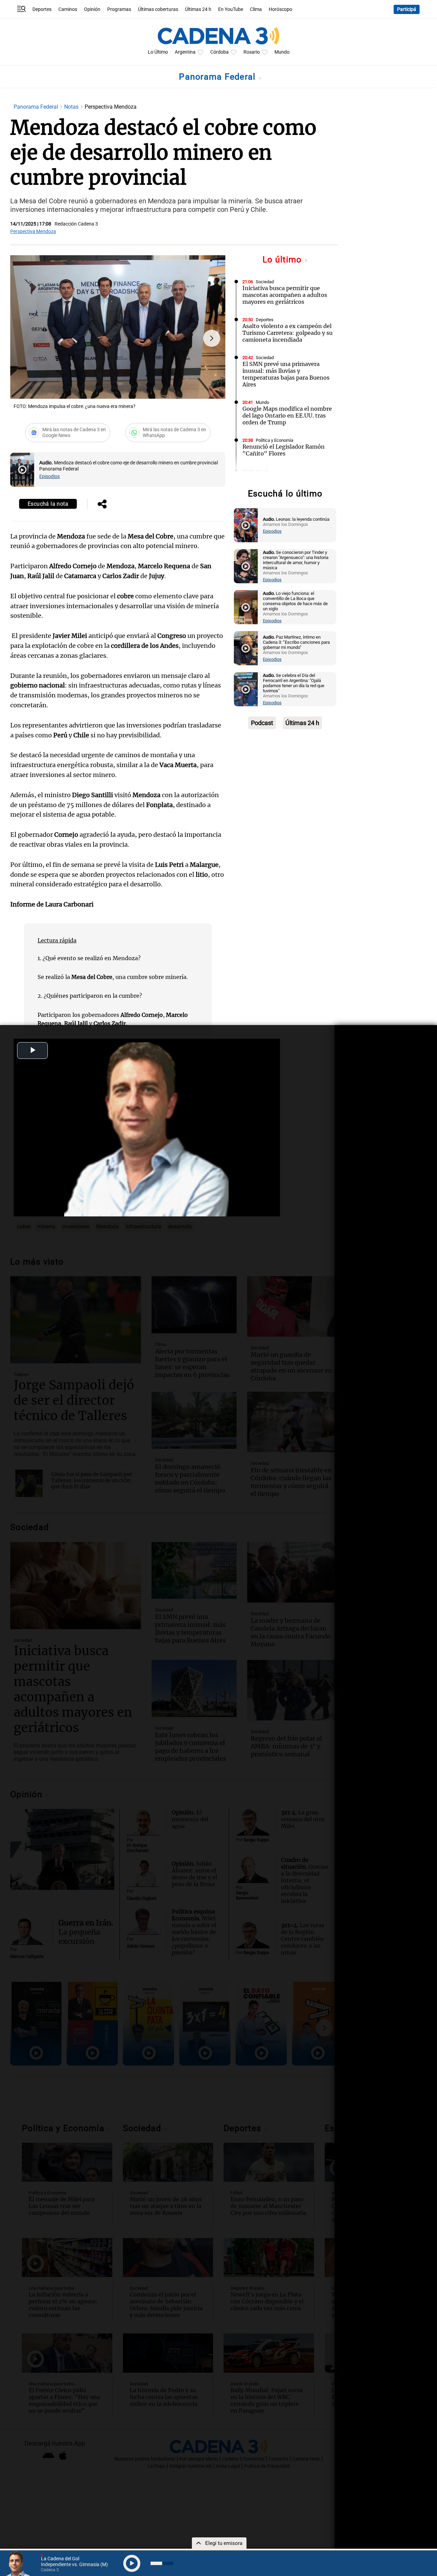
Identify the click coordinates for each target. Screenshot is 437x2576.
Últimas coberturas (158, 9)
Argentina (185, 52)
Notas (72, 107)
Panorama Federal (218, 77)
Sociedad (265, 282)
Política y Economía (274, 440)
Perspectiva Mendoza (33, 231)
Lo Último (158, 52)
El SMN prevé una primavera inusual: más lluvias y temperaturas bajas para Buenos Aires (286, 374)
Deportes (42, 9)
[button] (212, 338)
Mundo (282, 52)
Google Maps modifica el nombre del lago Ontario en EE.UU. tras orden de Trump (287, 415)
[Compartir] (102, 505)
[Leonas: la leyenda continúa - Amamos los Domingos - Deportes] (246, 525)
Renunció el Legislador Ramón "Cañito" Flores (284, 450)
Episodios (50, 476)
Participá (407, 9)
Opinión (92, 9)
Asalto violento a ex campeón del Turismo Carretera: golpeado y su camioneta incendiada (287, 333)
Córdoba (220, 52)
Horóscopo (280, 9)
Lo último (283, 260)
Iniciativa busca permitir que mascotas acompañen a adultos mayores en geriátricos (285, 295)
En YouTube (231, 9)
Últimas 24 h (198, 9)
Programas (119, 9)
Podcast (262, 723)
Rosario (252, 52)
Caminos (68, 9)
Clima (256, 9)
